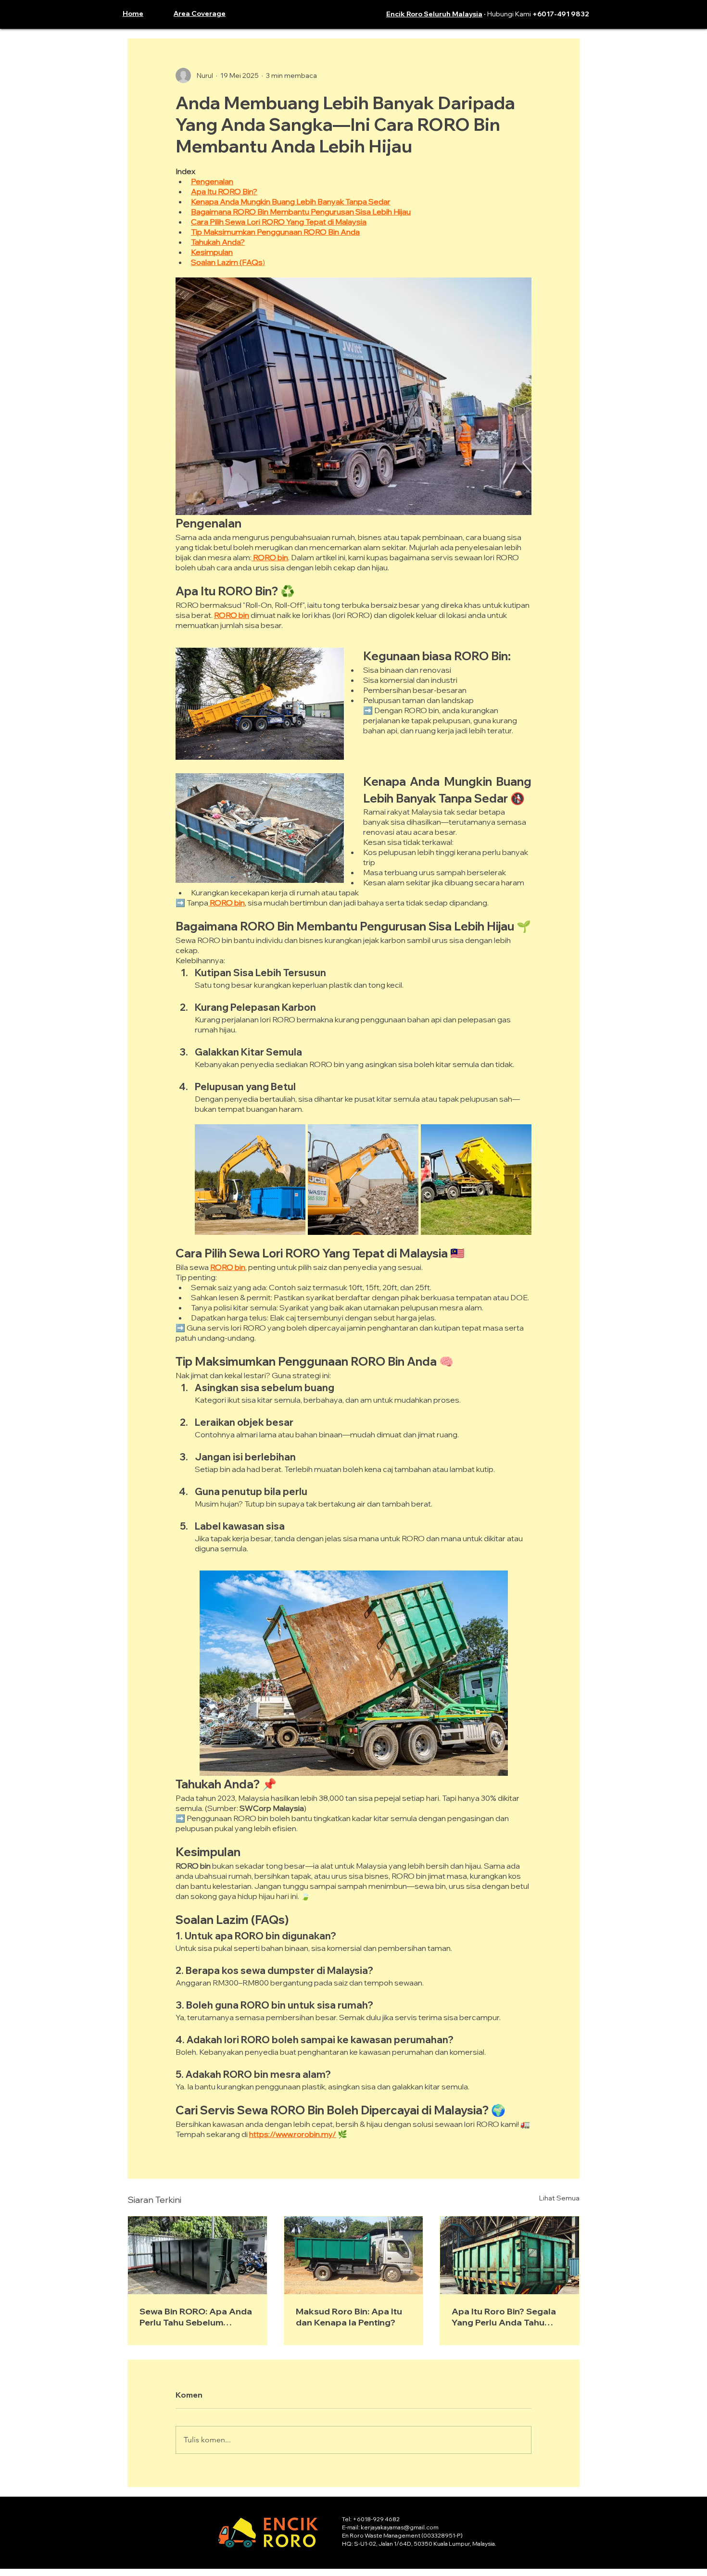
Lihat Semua (559, 2198)
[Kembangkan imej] (250, 1180)
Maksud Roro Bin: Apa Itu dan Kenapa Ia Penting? (349, 2317)
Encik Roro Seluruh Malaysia (434, 14)
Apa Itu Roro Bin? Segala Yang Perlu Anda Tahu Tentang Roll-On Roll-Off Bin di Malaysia (504, 2317)
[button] (208, 13)
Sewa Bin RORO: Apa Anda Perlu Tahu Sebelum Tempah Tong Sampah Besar (196, 2317)
